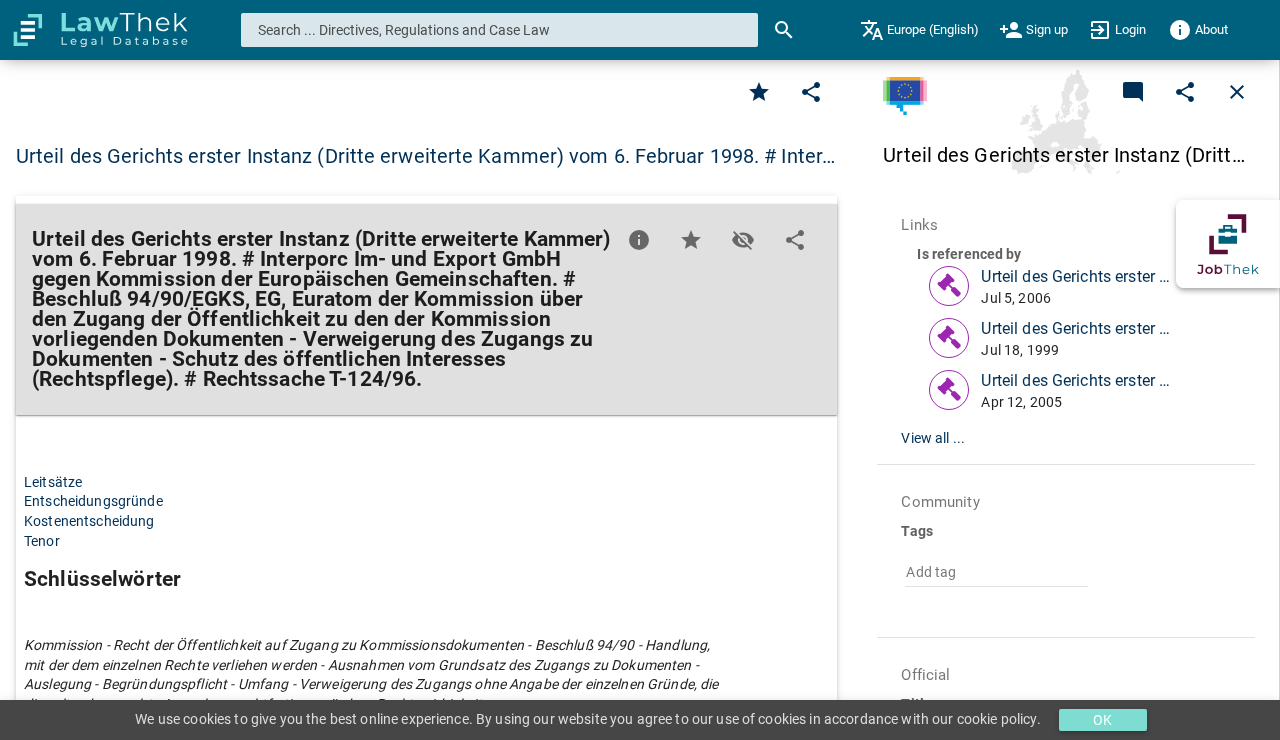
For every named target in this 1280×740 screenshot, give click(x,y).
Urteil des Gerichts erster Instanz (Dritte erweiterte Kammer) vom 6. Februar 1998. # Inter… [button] (425, 156)
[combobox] (500, 30)
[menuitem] (919, 30)
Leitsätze (53, 482)
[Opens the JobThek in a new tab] (1228, 244)
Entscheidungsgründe (93, 501)
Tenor (42, 541)
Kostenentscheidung (89, 521)
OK (1102, 720)
